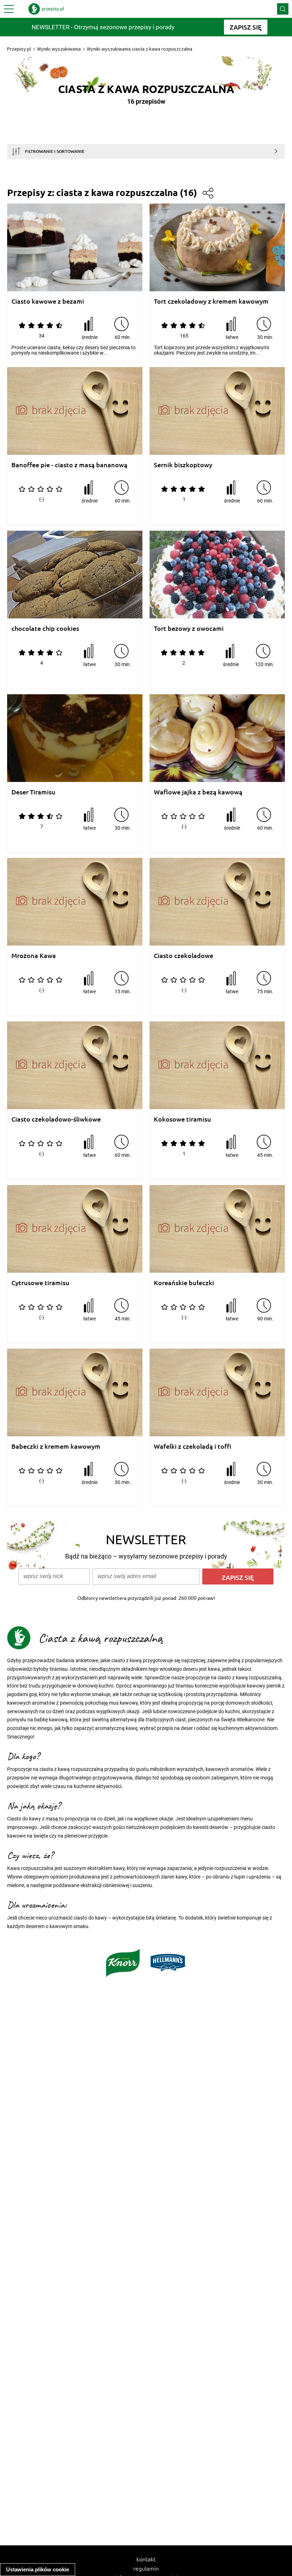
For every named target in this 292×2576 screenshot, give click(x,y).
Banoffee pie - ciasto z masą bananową (69, 465)
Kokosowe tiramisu (182, 1119)
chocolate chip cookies (45, 628)
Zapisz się (238, 1577)
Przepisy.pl (19, 49)
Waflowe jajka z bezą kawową (198, 792)
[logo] (46, 9)
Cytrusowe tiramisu (40, 1283)
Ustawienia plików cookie (38, 2569)
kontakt (146, 2559)
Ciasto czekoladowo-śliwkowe (56, 1119)
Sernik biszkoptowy (183, 465)
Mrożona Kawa (34, 956)
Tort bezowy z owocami (189, 628)
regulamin (146, 2568)
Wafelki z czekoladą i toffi (193, 1446)
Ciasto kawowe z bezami (48, 301)
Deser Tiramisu (33, 792)
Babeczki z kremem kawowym (56, 1446)
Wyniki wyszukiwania (59, 49)
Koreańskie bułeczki (184, 1283)
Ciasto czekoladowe (184, 956)
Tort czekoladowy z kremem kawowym (211, 301)
